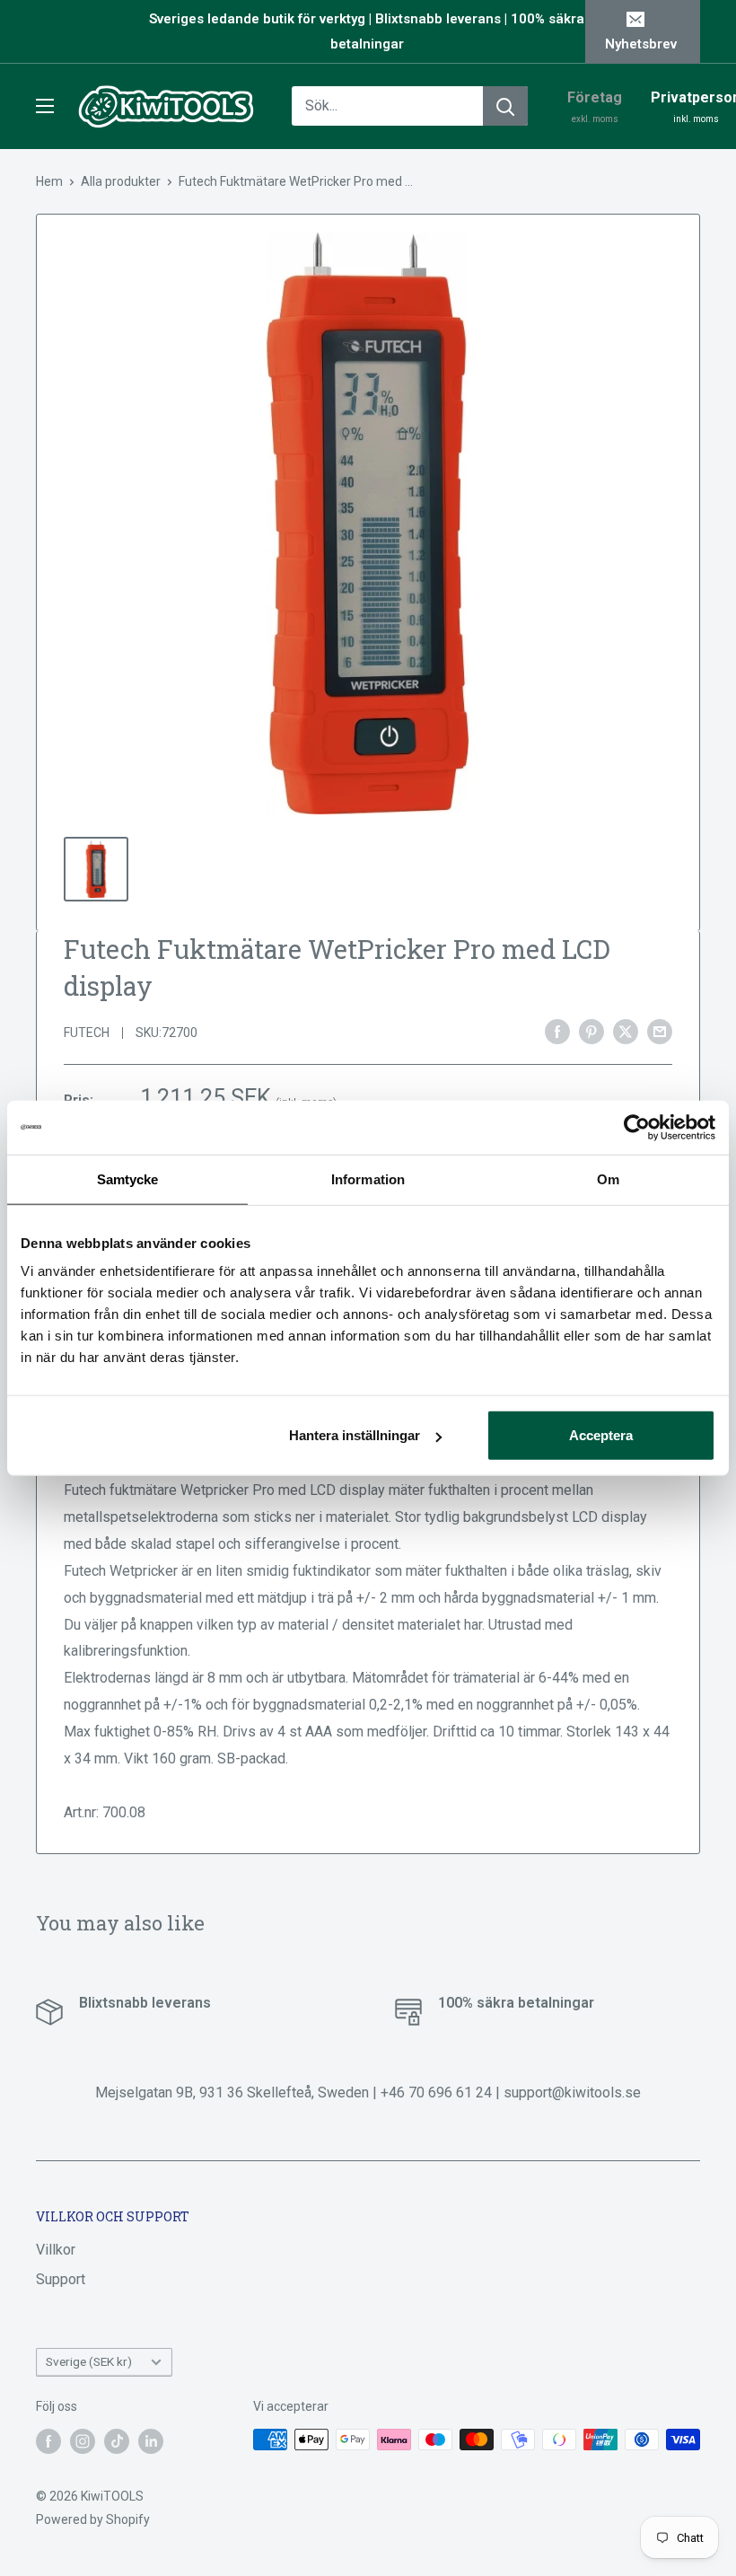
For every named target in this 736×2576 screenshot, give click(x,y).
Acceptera (601, 1435)
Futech (87, 1033)
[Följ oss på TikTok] (117, 2441)
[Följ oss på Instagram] (83, 2441)
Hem (49, 181)
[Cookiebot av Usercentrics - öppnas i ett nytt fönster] (637, 1127)
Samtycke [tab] (128, 1178)
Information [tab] (368, 1178)
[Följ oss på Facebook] (48, 2441)
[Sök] (505, 106)
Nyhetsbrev (641, 44)
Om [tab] (608, 1178)
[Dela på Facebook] (557, 1031)
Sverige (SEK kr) (89, 2361)
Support (61, 2279)
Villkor (56, 2250)
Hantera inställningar (355, 1435)
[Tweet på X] (626, 1031)
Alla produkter (121, 181)
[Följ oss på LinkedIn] (151, 2441)
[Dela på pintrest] (591, 1031)
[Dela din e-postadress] (660, 1031)
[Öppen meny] (45, 106)
